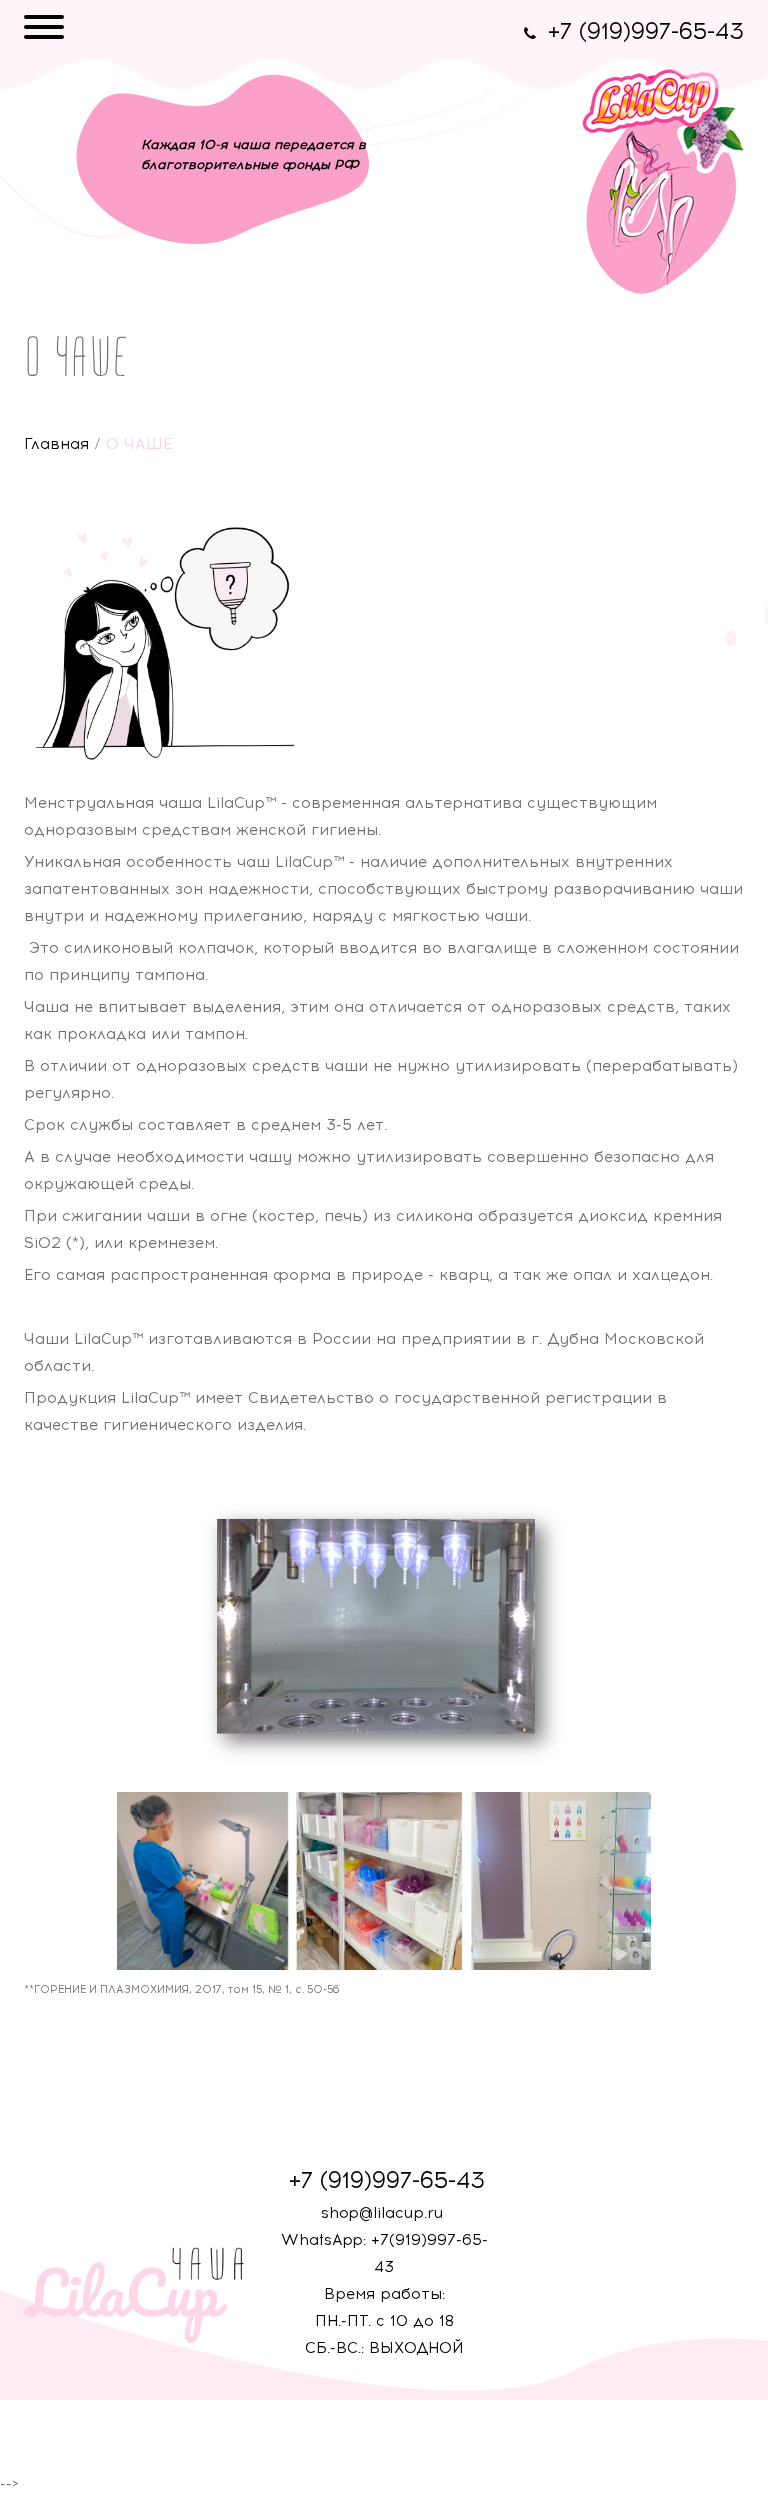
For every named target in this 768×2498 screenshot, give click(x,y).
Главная (56, 444)
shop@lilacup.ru (382, 2213)
